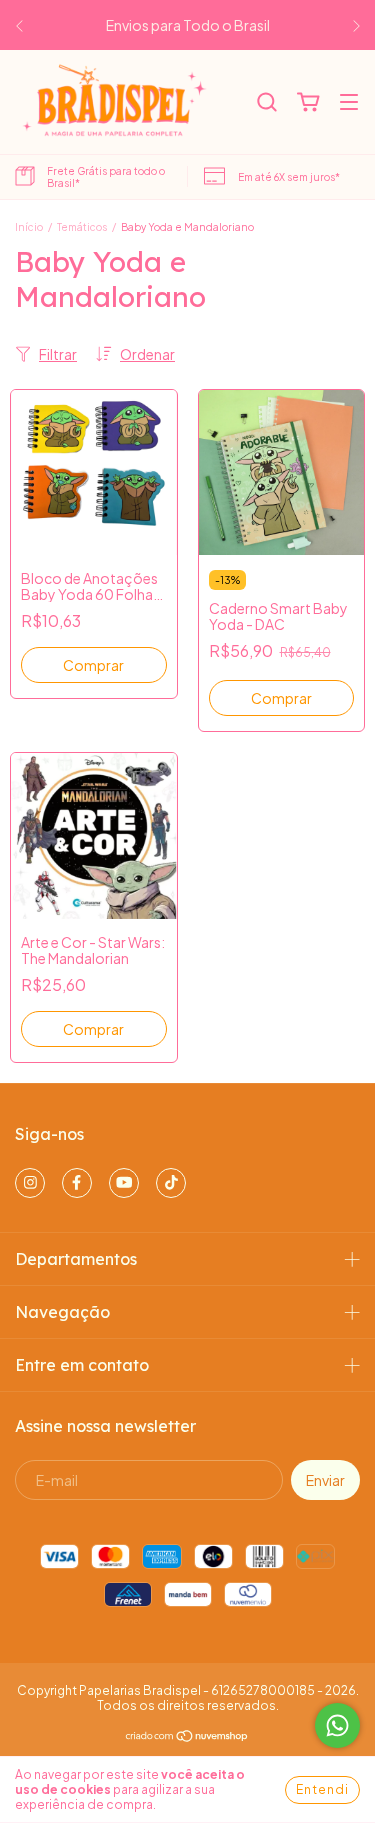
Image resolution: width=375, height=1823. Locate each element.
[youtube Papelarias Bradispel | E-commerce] (124, 1183)
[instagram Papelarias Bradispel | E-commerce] (30, 1183)
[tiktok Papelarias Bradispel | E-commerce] (171, 1183)
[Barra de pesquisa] (267, 103)
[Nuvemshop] (187, 1738)
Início (29, 227)
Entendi (322, 1789)
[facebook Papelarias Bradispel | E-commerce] (77, 1183)
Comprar (93, 665)
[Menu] (349, 103)
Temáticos (82, 227)
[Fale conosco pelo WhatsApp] (337, 1725)
